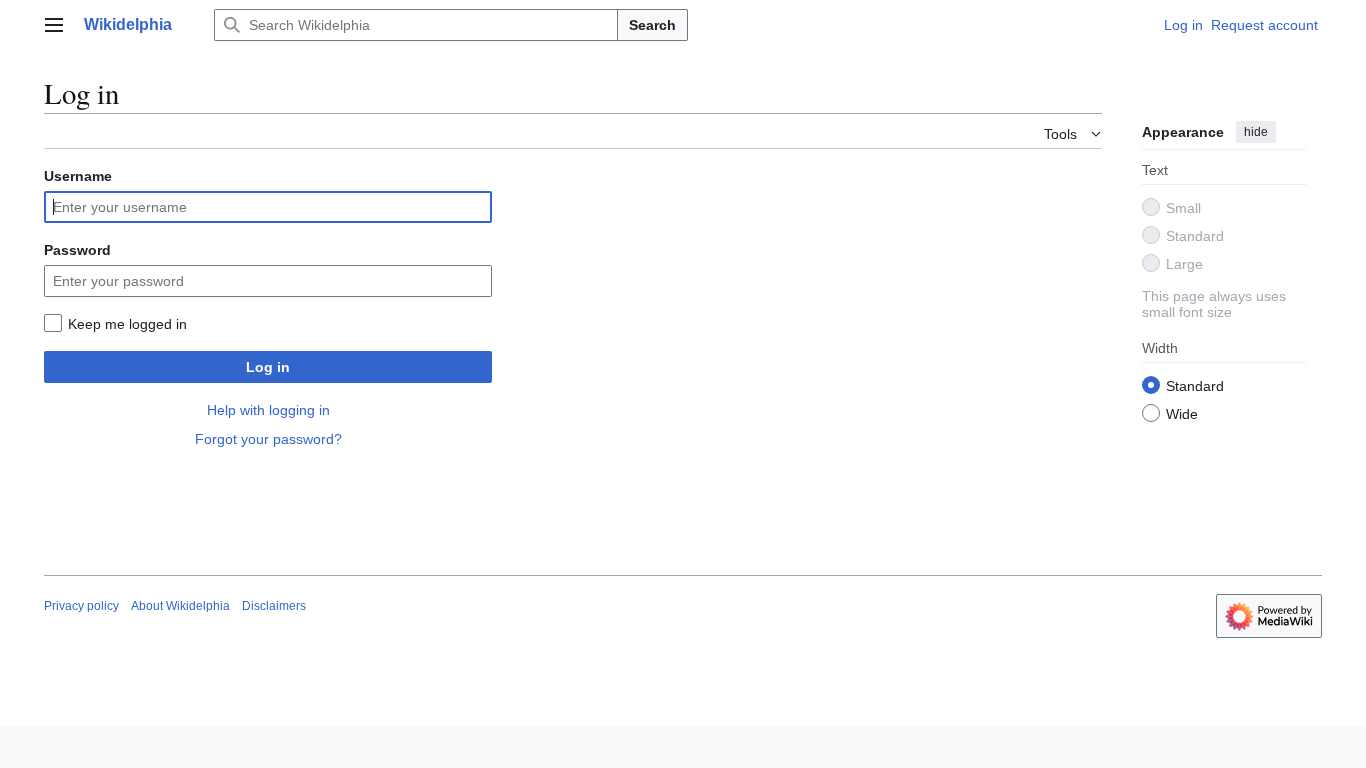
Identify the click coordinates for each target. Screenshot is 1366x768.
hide (1256, 132)
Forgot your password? (268, 439)
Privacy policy (81, 606)
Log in (268, 367)
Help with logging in (268, 410)
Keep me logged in (127, 324)
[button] (54, 25)
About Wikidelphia (180, 606)
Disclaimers (274, 606)
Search (652, 25)
